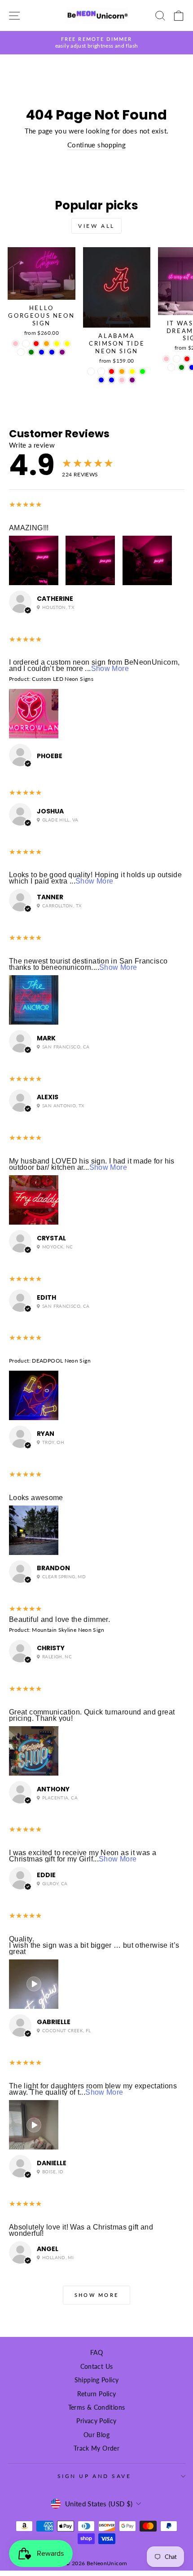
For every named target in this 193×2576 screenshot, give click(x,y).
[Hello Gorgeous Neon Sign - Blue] (42, 352)
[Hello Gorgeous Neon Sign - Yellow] (67, 344)
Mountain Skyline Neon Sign (68, 1630)
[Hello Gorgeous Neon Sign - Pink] (15, 344)
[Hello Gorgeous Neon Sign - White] (26, 344)
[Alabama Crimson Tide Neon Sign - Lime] (143, 371)
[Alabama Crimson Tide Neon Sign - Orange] (122, 371)
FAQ (96, 2353)
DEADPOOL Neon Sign (61, 1361)
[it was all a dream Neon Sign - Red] (187, 359)
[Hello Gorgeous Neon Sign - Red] (36, 344)
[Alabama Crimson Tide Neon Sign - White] (91, 371)
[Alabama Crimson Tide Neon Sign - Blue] (101, 380)
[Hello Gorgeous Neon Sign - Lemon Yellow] (57, 344)
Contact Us (97, 2367)
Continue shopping (96, 145)
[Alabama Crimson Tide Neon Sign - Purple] (132, 380)
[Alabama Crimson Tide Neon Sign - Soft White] (101, 371)
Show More (110, 668)
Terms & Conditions (97, 2407)
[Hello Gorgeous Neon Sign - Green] (31, 352)
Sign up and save (94, 2476)
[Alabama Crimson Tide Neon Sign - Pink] (122, 380)
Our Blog (96, 2435)
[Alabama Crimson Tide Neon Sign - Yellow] (132, 371)
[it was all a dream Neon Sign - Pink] (166, 359)
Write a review (32, 445)
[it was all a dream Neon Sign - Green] (182, 367)
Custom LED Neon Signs (63, 679)
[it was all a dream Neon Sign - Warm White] (171, 367)
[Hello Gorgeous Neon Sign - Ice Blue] (52, 352)
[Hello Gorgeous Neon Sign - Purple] (62, 352)
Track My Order (96, 2448)
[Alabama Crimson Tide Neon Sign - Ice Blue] (112, 380)
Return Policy (97, 2394)
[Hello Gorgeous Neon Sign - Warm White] (21, 352)
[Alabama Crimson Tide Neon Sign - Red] (112, 371)
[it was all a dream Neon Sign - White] (177, 359)
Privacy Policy (96, 2421)
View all (96, 226)
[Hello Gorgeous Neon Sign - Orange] (46, 344)
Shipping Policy (97, 2380)
